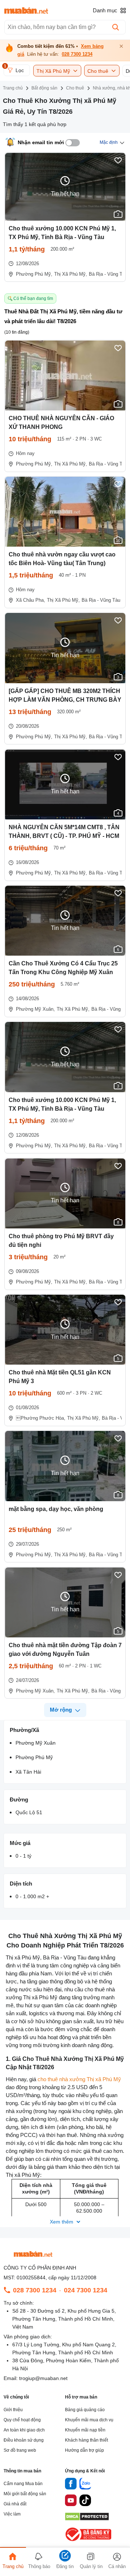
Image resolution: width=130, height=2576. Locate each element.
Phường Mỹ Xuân (36, 1743)
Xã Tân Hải (28, 1772)
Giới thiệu (13, 2410)
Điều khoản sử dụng (24, 2440)
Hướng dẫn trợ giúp (84, 2450)
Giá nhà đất (15, 2504)
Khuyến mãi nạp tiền (85, 2430)
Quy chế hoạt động (22, 2420)
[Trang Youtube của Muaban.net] (71, 2501)
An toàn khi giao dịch (24, 2430)
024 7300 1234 (86, 2290)
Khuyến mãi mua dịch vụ (89, 2420)
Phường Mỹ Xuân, (35, 1009)
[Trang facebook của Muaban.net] (71, 2485)
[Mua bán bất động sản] (26, 11)
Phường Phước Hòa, (41, 1418)
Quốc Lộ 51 (29, 1812)
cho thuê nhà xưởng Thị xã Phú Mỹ (79, 2079)
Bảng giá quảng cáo (85, 2410)
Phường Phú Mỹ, (34, 274)
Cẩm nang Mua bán (23, 2484)
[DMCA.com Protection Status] (87, 2519)
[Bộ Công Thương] (89, 2541)
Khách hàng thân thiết (86, 2440)
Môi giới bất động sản (25, 2494)
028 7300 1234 (77, 54)
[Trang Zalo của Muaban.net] (85, 2485)
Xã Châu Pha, (31, 600)
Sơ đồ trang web (20, 2450)
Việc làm (12, 2514)
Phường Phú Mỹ (34, 1757)
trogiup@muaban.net (43, 2378)
